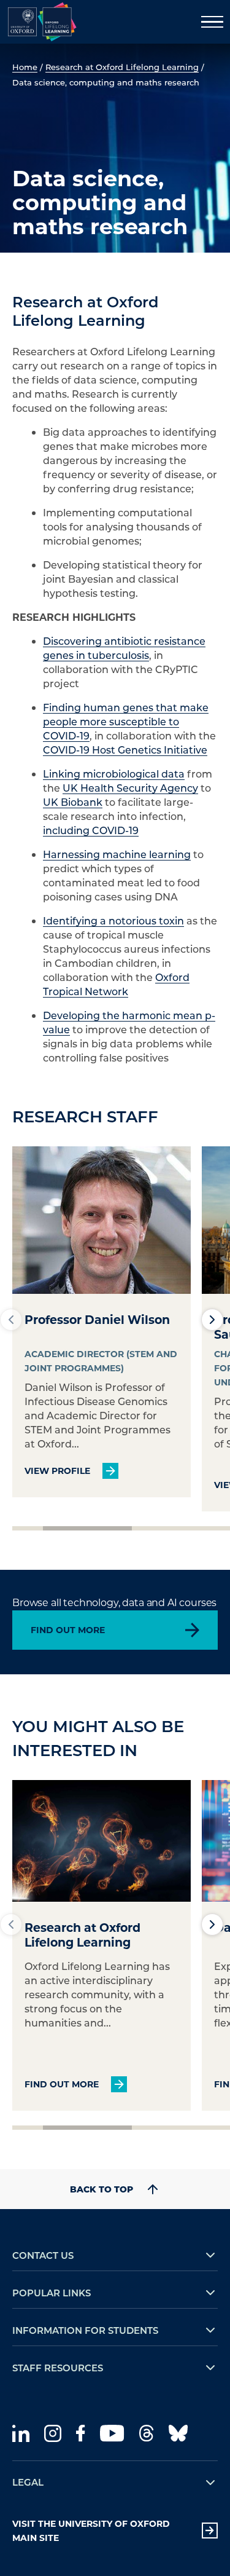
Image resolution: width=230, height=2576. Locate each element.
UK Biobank (73, 802)
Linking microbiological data (114, 774)
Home (25, 67)
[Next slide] (212, 1320)
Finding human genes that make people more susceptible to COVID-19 (126, 721)
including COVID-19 (91, 830)
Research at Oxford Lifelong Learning (122, 67)
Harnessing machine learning (117, 854)
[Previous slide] (11, 1320)
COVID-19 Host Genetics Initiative (125, 750)
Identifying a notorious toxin (113, 920)
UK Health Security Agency (130, 788)
